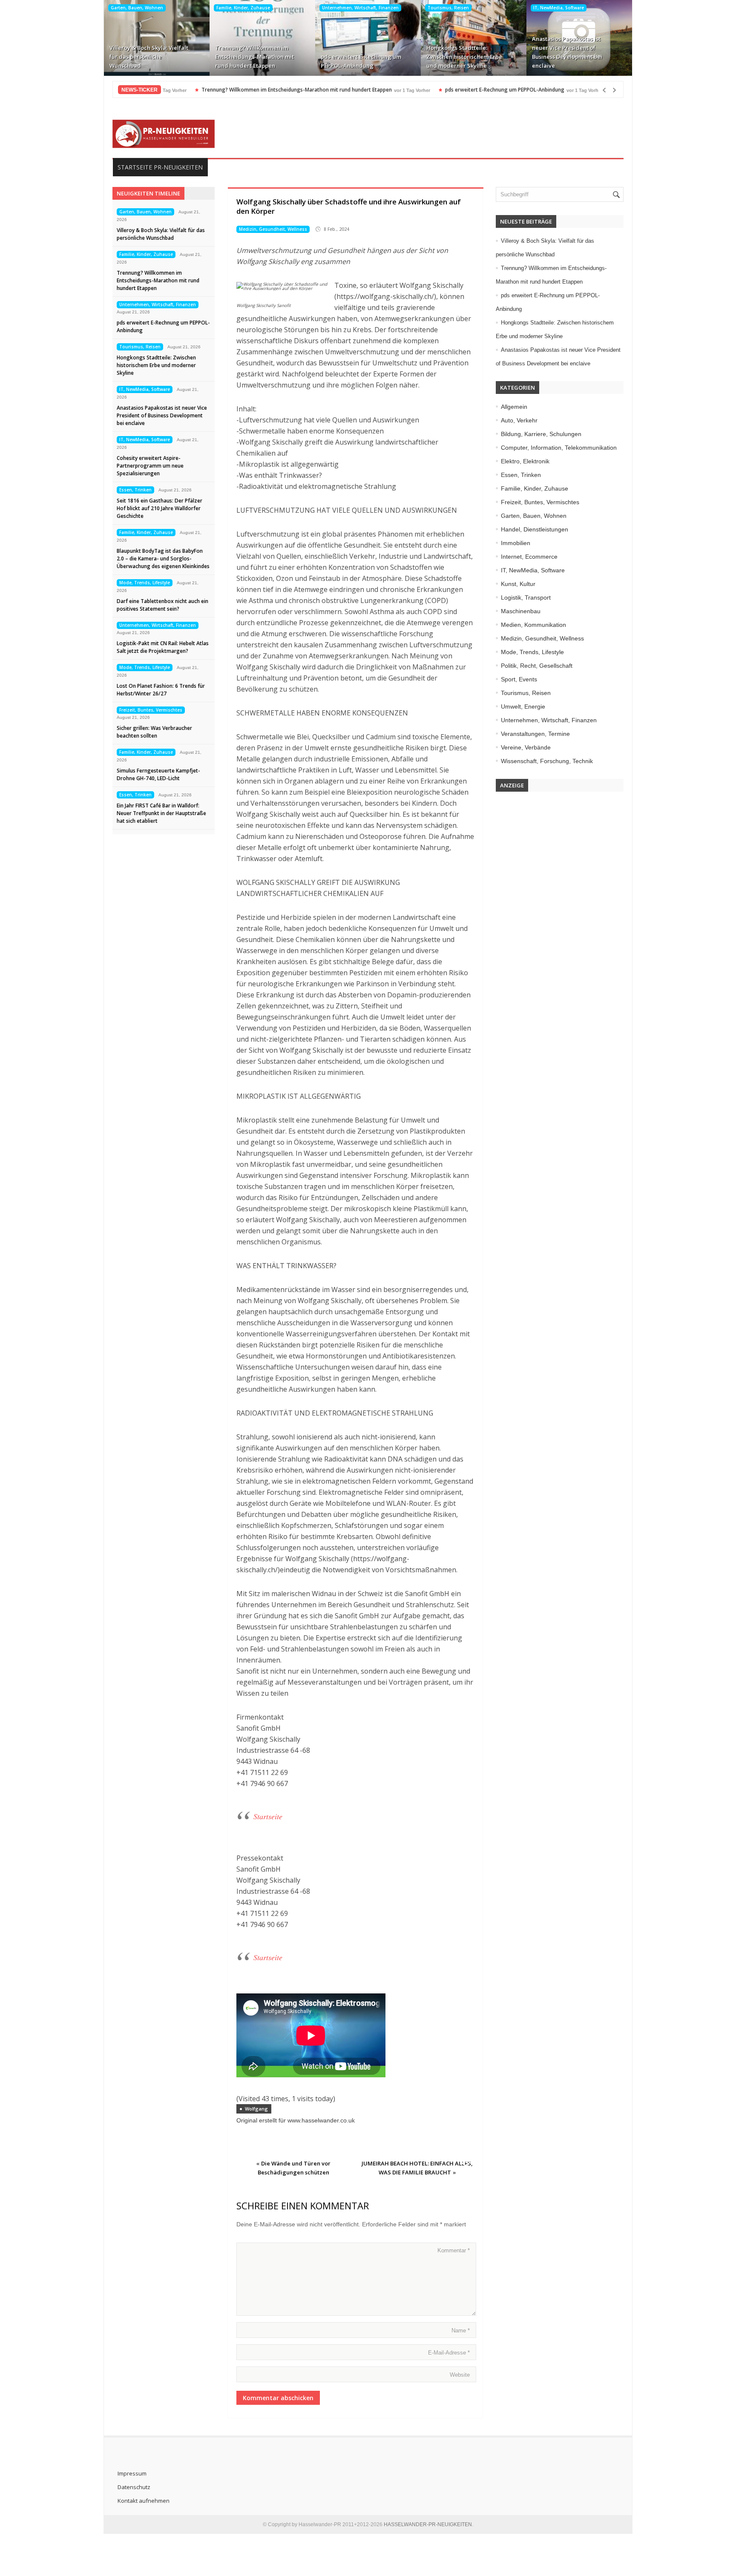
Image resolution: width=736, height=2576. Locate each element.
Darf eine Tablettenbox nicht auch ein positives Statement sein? (162, 605)
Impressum (132, 2473)
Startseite (268, 1816)
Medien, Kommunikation (533, 625)
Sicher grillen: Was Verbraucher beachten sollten (154, 732)
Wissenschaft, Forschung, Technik (547, 761)
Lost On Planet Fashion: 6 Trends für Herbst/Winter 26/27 (161, 690)
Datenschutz (134, 2487)
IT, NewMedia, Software (559, 8)
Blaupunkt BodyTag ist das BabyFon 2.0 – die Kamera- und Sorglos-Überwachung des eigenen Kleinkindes (163, 559)
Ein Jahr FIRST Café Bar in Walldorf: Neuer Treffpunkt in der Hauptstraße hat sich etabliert (161, 813)
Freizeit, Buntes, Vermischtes (151, 710)
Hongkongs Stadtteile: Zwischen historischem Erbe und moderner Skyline (464, 57)
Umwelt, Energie (523, 706)
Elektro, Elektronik (525, 461)
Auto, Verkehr (519, 420)
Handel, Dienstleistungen (535, 529)
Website (460, 2375)
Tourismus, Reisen (448, 8)
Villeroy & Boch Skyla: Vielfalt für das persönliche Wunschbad (149, 57)
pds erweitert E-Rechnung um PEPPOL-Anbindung (361, 61)
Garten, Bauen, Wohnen (137, 8)
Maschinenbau (521, 611)
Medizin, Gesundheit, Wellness (273, 229)
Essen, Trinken (135, 490)
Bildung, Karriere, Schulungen (541, 434)
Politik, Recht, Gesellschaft (537, 666)
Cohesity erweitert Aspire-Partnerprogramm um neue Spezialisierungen (150, 466)
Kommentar (454, 2250)
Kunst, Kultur (518, 584)
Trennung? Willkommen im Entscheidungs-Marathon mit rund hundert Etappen (254, 57)
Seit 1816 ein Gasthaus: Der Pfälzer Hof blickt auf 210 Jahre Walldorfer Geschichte (160, 508)
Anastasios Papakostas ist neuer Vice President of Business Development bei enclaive (567, 52)
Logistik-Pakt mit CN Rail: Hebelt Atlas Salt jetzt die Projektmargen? (163, 647)
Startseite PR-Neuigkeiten (160, 167)
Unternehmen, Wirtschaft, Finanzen (360, 8)
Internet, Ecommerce (529, 557)
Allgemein (514, 407)
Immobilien (516, 543)
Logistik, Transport (526, 597)
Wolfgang (256, 2109)
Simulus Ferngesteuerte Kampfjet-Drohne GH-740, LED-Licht (158, 774)
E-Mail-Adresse (449, 2353)
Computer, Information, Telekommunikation (559, 448)
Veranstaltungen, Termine (535, 734)
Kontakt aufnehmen (144, 2501)
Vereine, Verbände (526, 747)
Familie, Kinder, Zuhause (243, 8)
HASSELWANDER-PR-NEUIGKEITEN (428, 2524)
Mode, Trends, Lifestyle (145, 583)
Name (461, 2330)
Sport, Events (519, 679)
